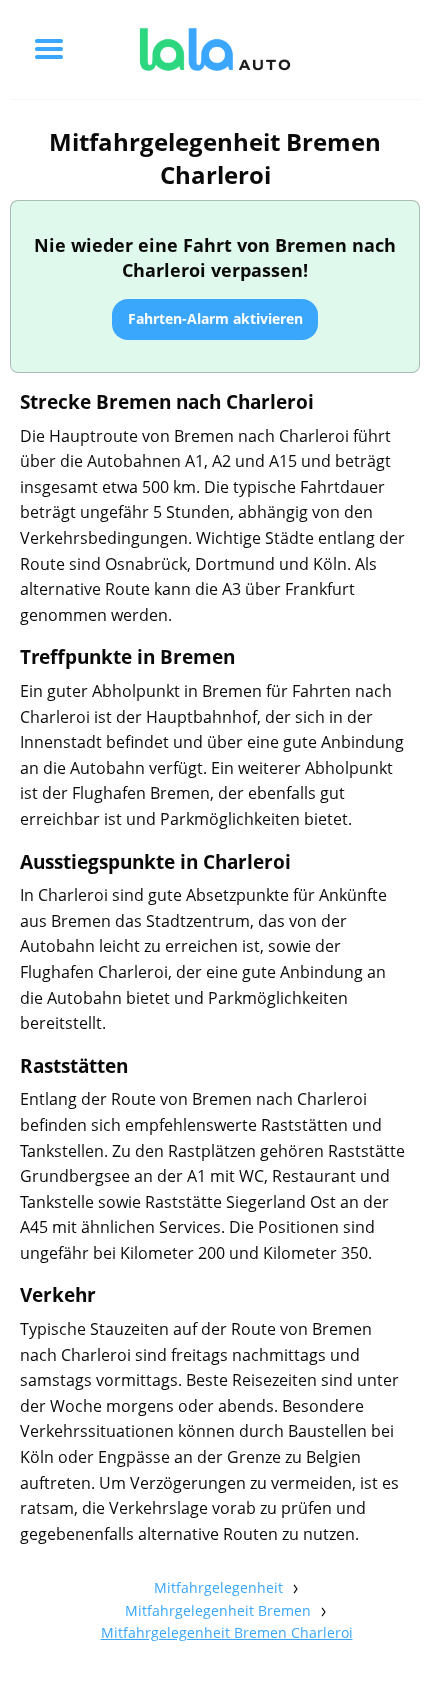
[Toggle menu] (49, 49)
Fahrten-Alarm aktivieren (215, 318)
